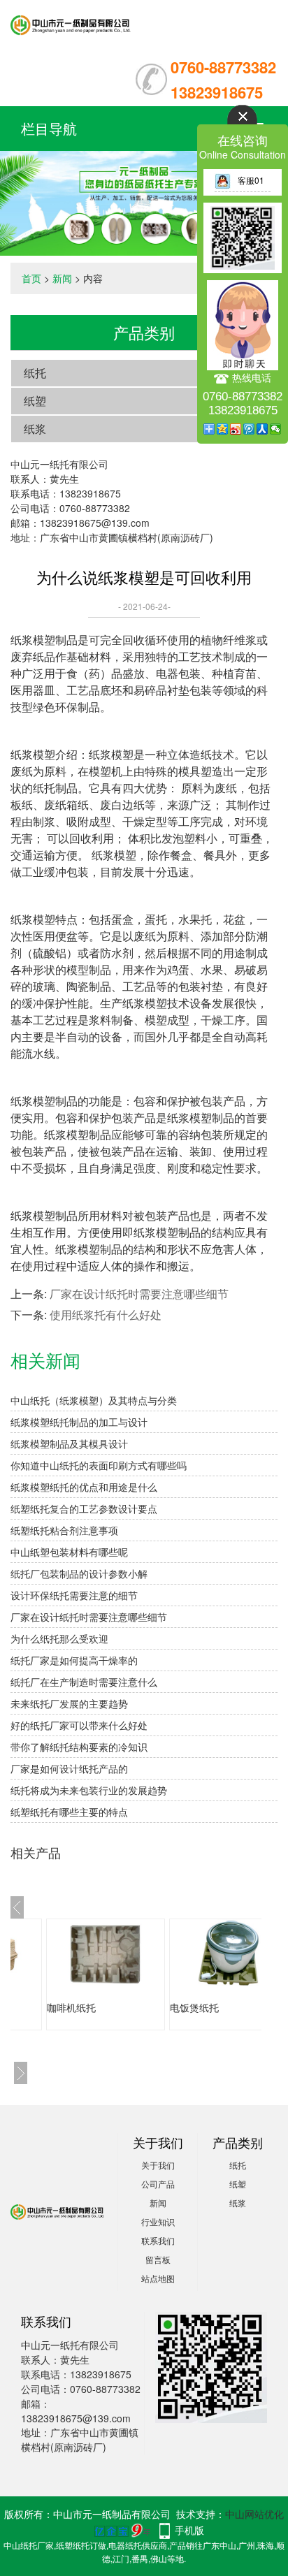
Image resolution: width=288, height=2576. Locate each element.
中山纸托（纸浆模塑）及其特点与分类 (94, 1400)
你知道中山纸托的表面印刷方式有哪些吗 (99, 1465)
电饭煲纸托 (82, 2007)
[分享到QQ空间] (223, 429)
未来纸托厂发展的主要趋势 (69, 1703)
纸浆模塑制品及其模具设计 (69, 1443)
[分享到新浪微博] (236, 429)
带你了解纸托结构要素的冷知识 (79, 1747)
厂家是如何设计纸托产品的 (69, 1768)
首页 (31, 278)
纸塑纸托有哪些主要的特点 (69, 1812)
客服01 (251, 180)
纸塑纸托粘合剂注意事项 (64, 1530)
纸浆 (35, 429)
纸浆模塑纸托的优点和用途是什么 (84, 1487)
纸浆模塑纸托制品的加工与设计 (79, 1422)
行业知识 (158, 2221)
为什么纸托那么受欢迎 (59, 1638)
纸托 (35, 373)
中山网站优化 (254, 2514)
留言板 (158, 2259)
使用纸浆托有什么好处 (106, 1315)
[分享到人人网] (262, 429)
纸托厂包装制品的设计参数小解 (79, 1573)
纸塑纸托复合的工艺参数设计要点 (84, 1508)
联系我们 (158, 2240)
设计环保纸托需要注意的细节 (74, 1595)
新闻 (62, 278)
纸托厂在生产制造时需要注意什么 (84, 1682)
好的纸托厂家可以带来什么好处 (79, 1725)
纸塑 (35, 401)
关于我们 (158, 2165)
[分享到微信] (276, 429)
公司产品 (158, 2184)
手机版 (189, 2530)
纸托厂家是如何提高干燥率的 (74, 1660)
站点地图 (158, 2278)
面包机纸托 (206, 2007)
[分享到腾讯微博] (249, 429)
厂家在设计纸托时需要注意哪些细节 (139, 1294)
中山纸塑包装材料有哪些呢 (69, 1552)
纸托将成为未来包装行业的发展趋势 (89, 1790)
